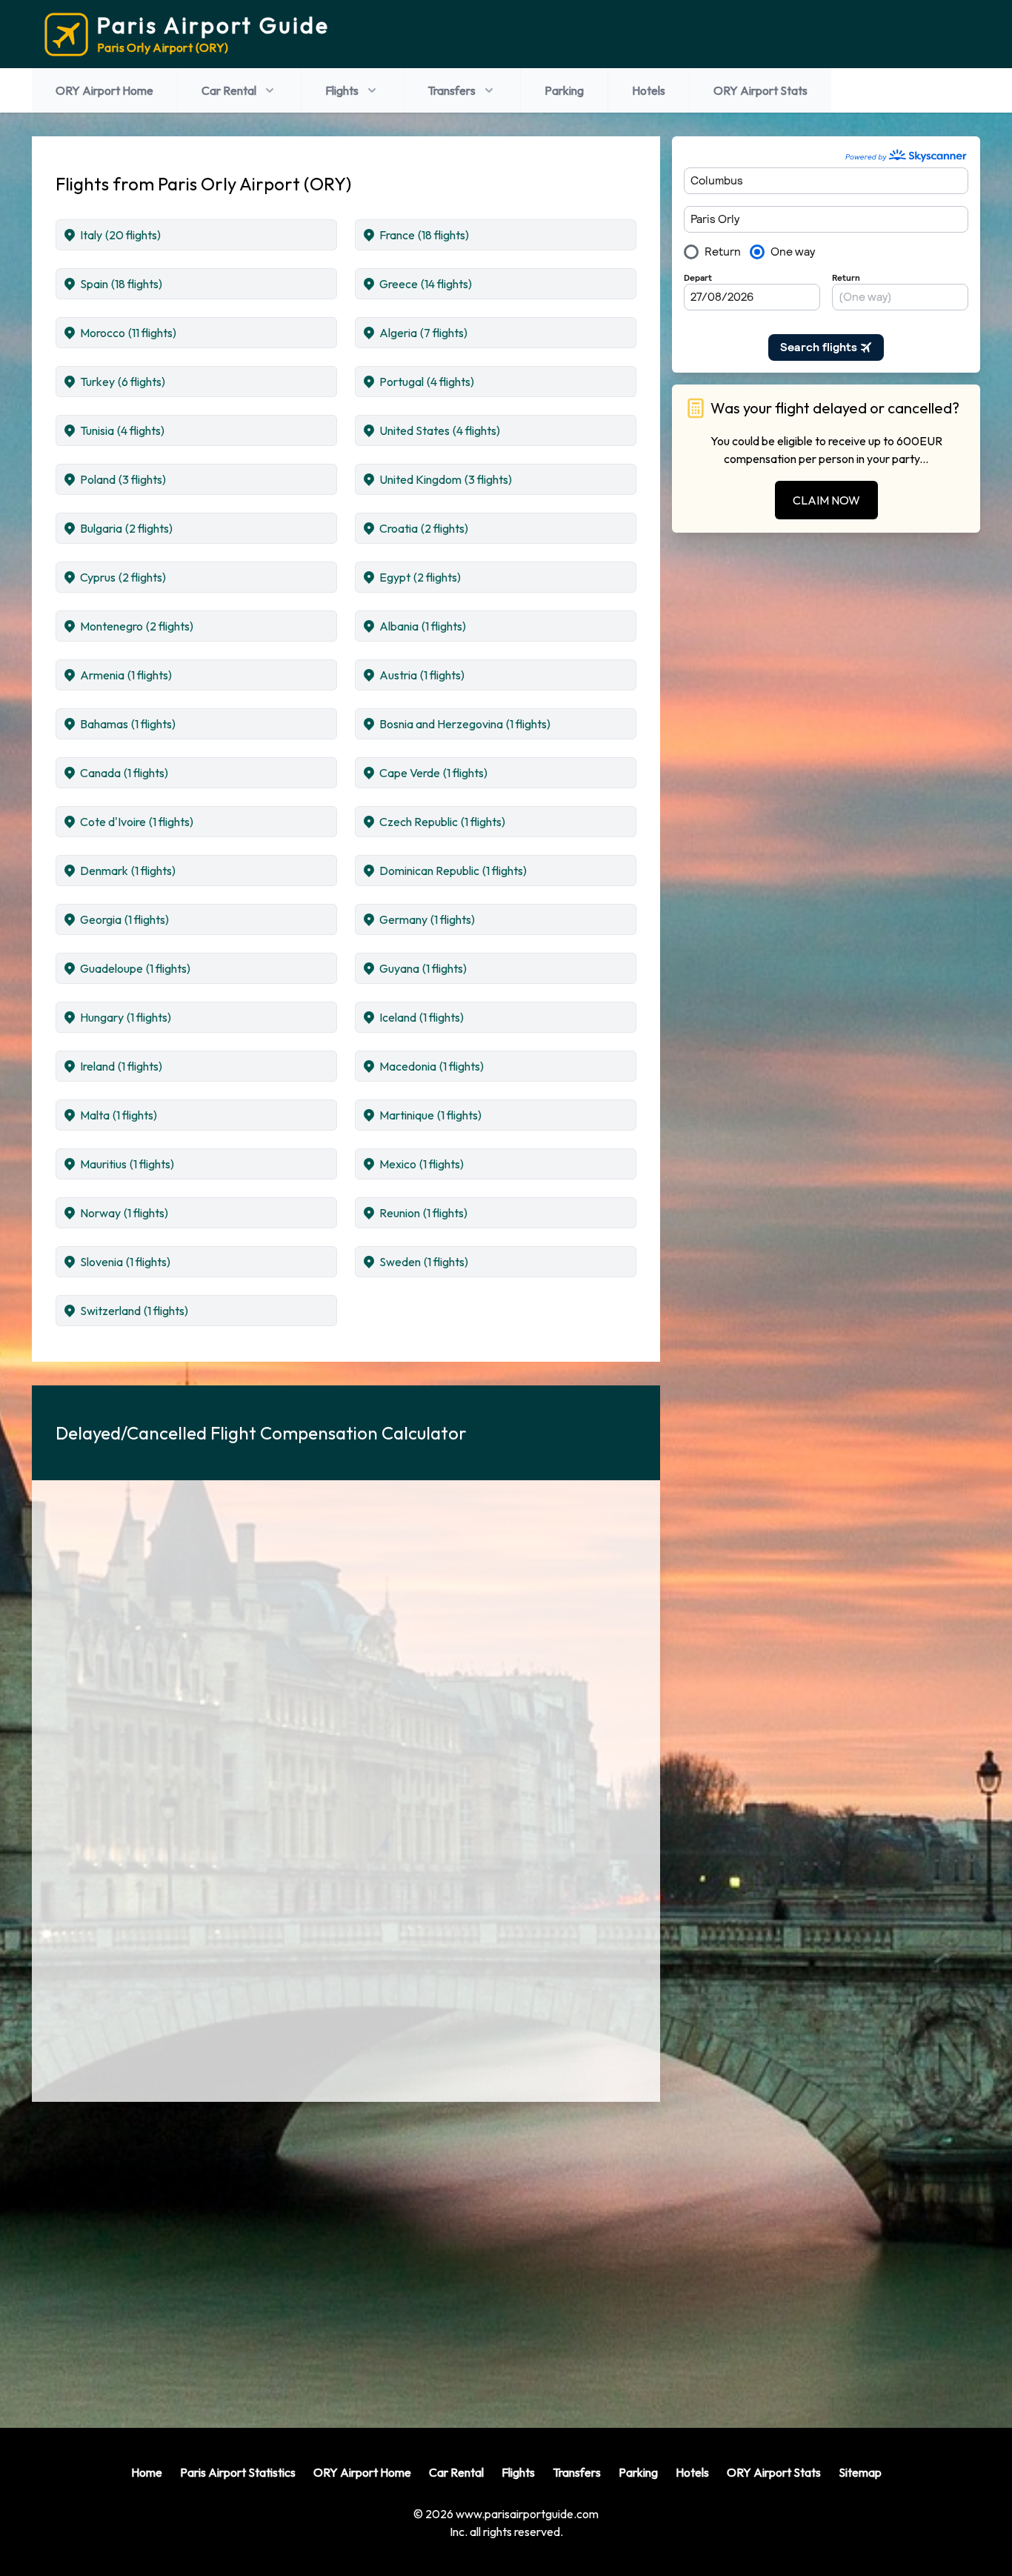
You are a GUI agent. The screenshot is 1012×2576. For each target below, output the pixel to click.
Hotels (649, 90)
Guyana (423, 968)
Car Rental (229, 90)
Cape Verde (433, 773)
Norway (124, 1213)
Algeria (423, 333)
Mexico (422, 1164)
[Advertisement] (346, 2253)
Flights (342, 90)
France (424, 235)
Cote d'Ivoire (137, 822)
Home (147, 2472)
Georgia (124, 919)
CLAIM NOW (826, 500)
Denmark (128, 871)
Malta (119, 1115)
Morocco (128, 333)
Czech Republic (442, 822)
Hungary (126, 1017)
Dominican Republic (453, 871)
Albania (423, 626)
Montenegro (137, 626)
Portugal (427, 382)
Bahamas (128, 724)
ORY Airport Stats (760, 90)
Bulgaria (126, 528)
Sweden (424, 1262)
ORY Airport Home (104, 90)
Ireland (121, 1066)
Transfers (452, 90)
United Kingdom (446, 479)
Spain (121, 284)
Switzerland (134, 1311)
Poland (123, 479)
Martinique (430, 1115)
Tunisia (122, 430)
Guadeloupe (135, 968)
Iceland (422, 1017)
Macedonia (432, 1066)
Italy (120, 235)
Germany (427, 919)
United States (440, 430)
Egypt (420, 577)
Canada (124, 773)
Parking (564, 90)
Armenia (126, 675)
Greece (426, 284)
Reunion (423, 1213)
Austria (422, 675)
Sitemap (860, 2472)
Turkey (123, 382)
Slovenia (125, 1262)
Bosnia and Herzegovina (465, 724)
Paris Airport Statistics (238, 2472)
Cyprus (123, 577)
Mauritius (127, 1164)
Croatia (424, 528)
